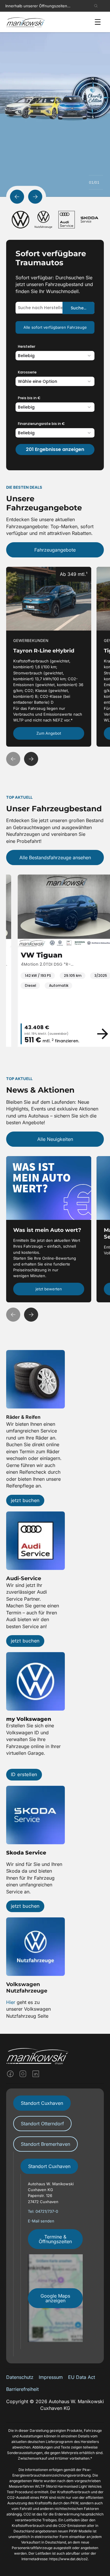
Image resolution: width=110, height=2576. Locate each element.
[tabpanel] (55, 2254)
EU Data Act (82, 2377)
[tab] (42, 2103)
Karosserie (27, 372)
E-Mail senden (42, 2221)
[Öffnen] (98, 22)
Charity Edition (22, 110)
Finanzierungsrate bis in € (41, 424)
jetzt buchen (25, 1500)
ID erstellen (24, 1774)
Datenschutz (20, 2377)
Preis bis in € (29, 398)
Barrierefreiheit (22, 2389)
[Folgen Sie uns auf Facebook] (10, 2074)
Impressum (51, 2377)
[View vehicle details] (91, 1034)
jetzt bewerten (49, 1289)
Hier (11, 2002)
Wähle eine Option (38, 381)
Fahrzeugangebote (55, 550)
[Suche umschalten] (96, 6)
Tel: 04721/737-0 (43, 2211)
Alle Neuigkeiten (55, 1139)
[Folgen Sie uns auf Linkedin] (36, 2074)
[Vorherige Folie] (17, 197)
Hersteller (27, 346)
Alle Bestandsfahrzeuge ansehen (55, 857)
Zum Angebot (49, 733)
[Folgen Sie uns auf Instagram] (23, 2074)
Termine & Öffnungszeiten (55, 2239)
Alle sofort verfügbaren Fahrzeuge (55, 327)
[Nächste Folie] (35, 197)
